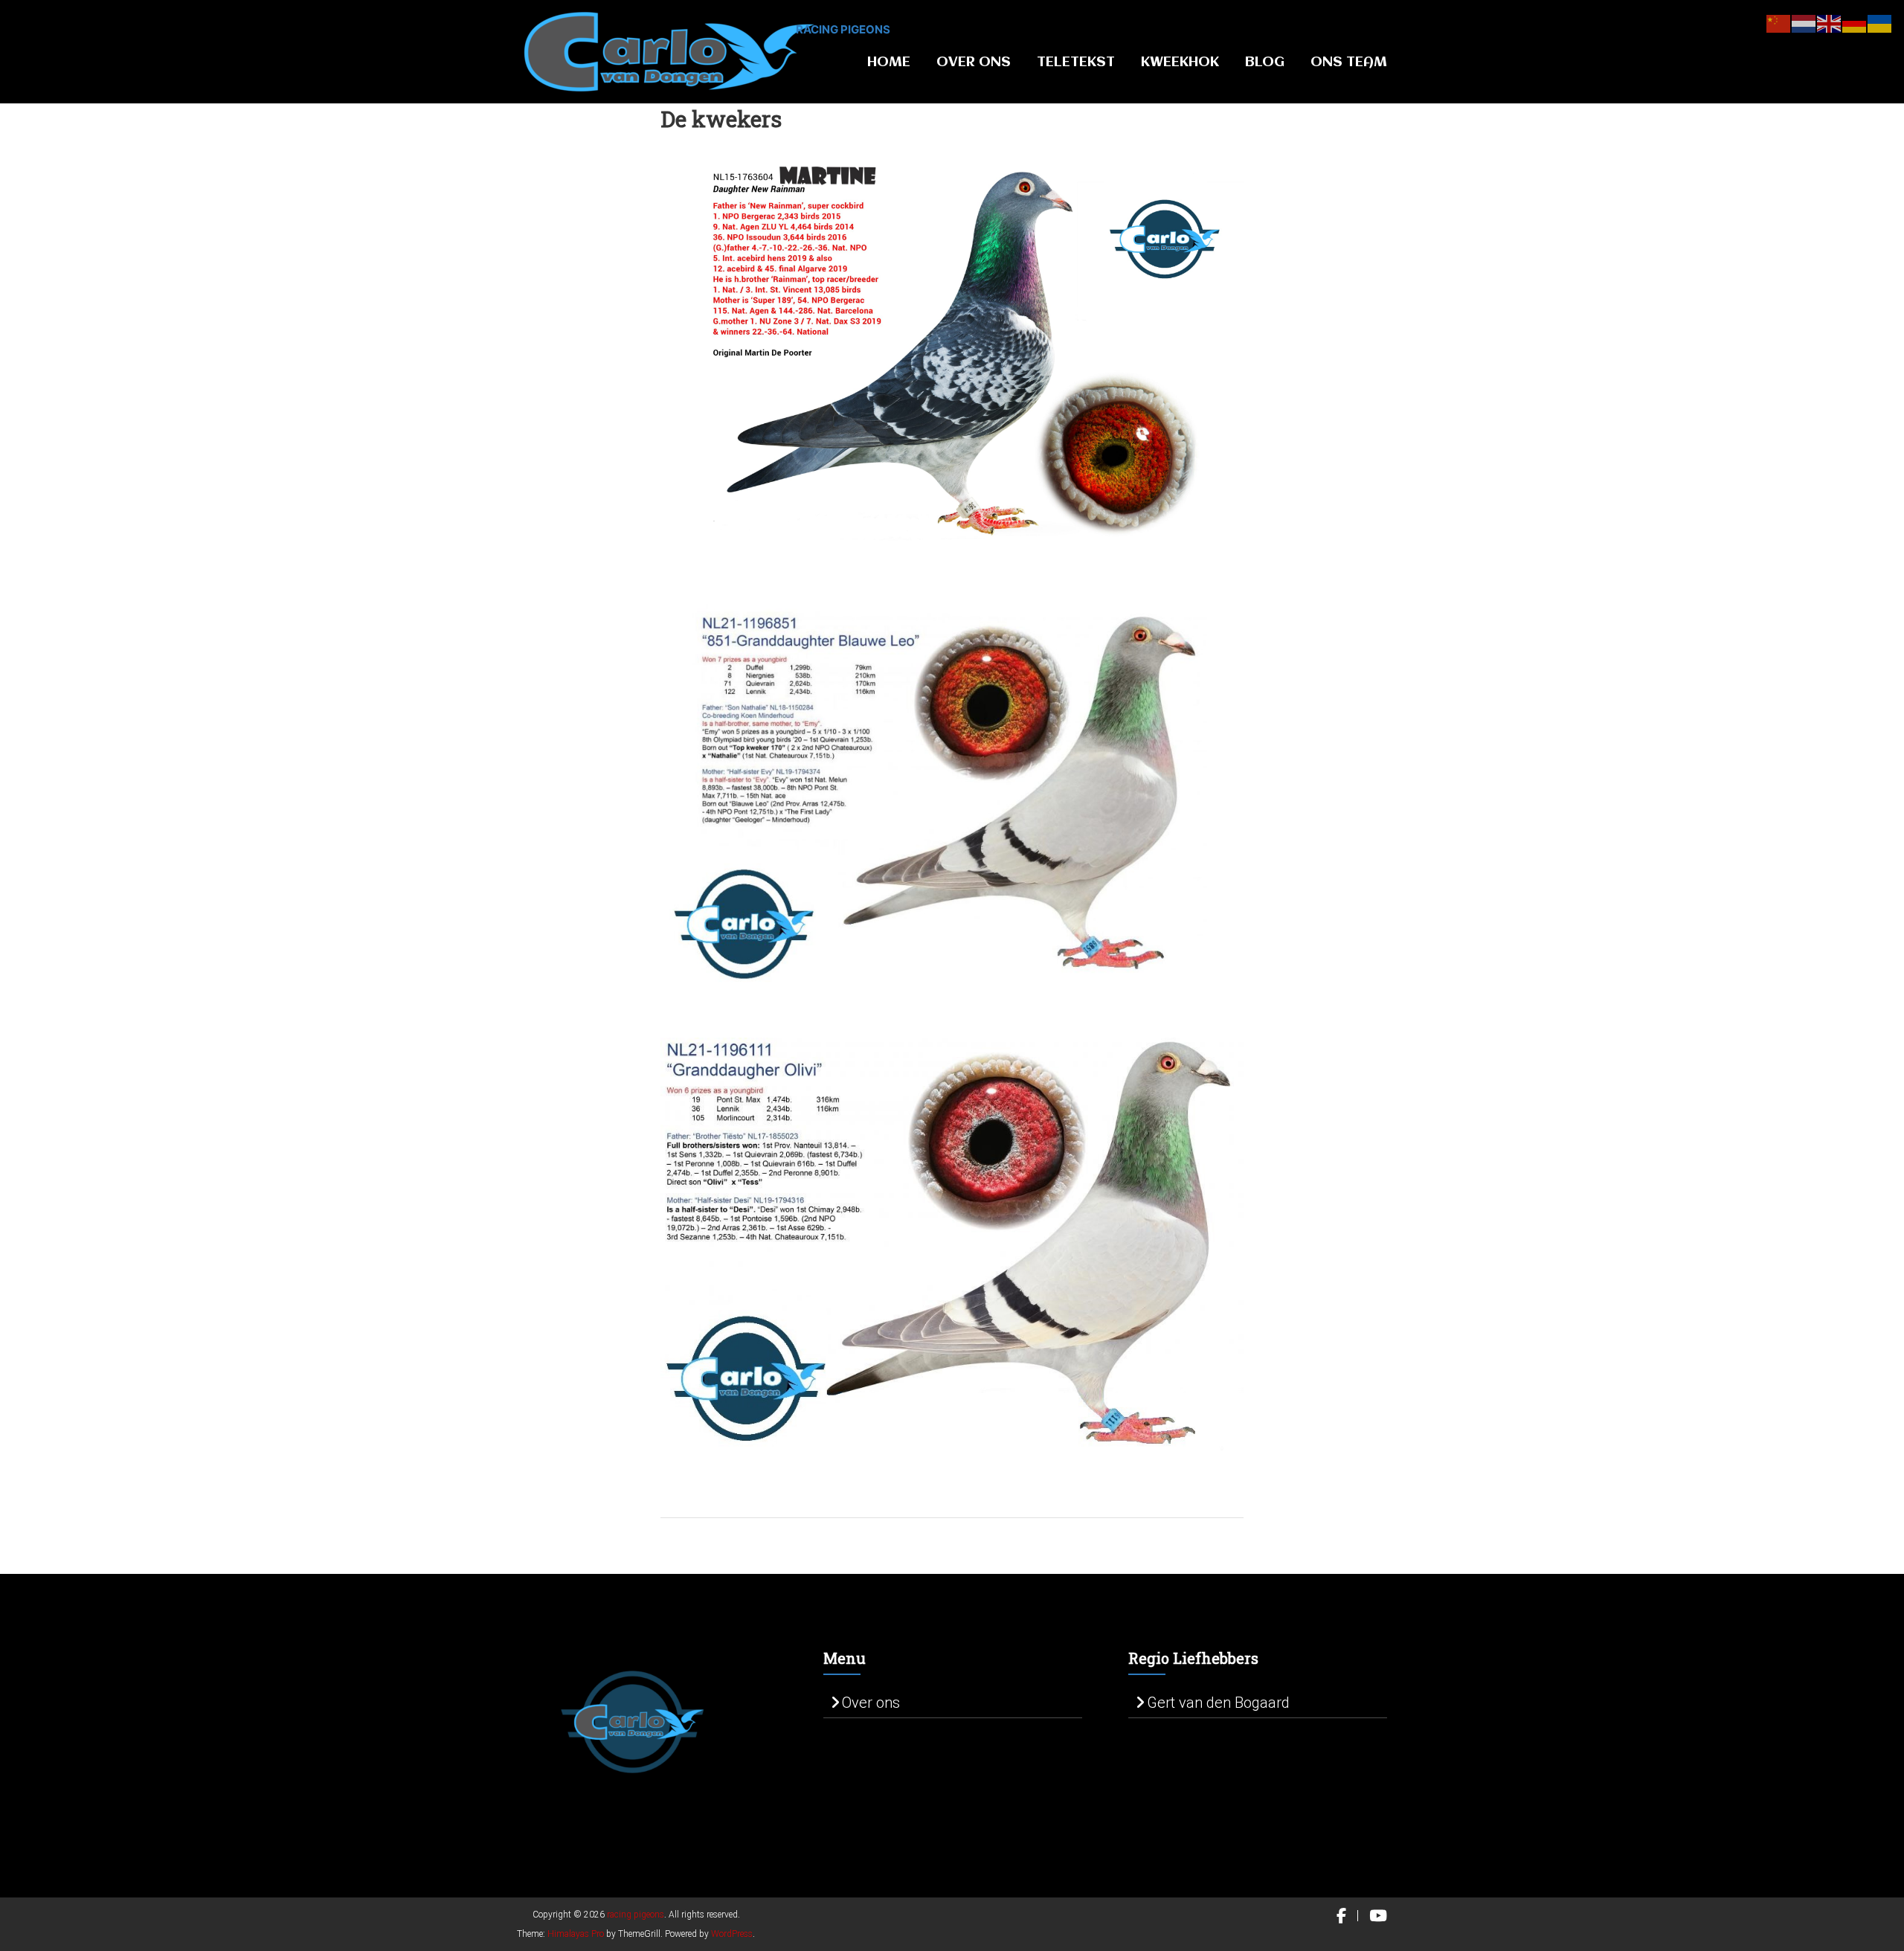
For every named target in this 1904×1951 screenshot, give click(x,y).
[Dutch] (1804, 22)
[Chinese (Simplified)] (1779, 22)
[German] (1855, 22)
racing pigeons (843, 29)
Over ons (871, 1703)
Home (889, 62)
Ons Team (1349, 62)
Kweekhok (1180, 62)
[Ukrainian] (1880, 22)
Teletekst (1076, 62)
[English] (1830, 22)
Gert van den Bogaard (1218, 1703)
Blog (1265, 62)
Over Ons (974, 62)
